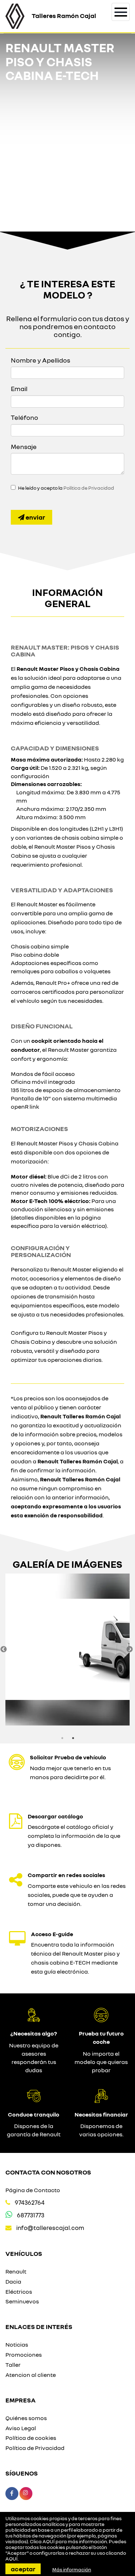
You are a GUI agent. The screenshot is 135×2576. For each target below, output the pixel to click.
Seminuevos (22, 2301)
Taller (13, 2365)
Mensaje (24, 446)
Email (19, 389)
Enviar (35, 517)
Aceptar (23, 2569)
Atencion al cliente (31, 2375)
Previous (4, 1650)
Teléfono (24, 417)
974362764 (30, 2202)
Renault (16, 2271)
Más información (72, 2570)
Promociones (24, 2355)
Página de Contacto (33, 2190)
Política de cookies (31, 2438)
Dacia (13, 2281)
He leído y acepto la (66, 488)
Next (130, 1650)
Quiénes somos (26, 2418)
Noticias (17, 2344)
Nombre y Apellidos (40, 360)
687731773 (31, 2215)
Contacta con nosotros (48, 2172)
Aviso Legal (21, 2428)
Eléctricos (19, 2292)
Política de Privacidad (89, 488)
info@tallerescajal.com (50, 2228)
